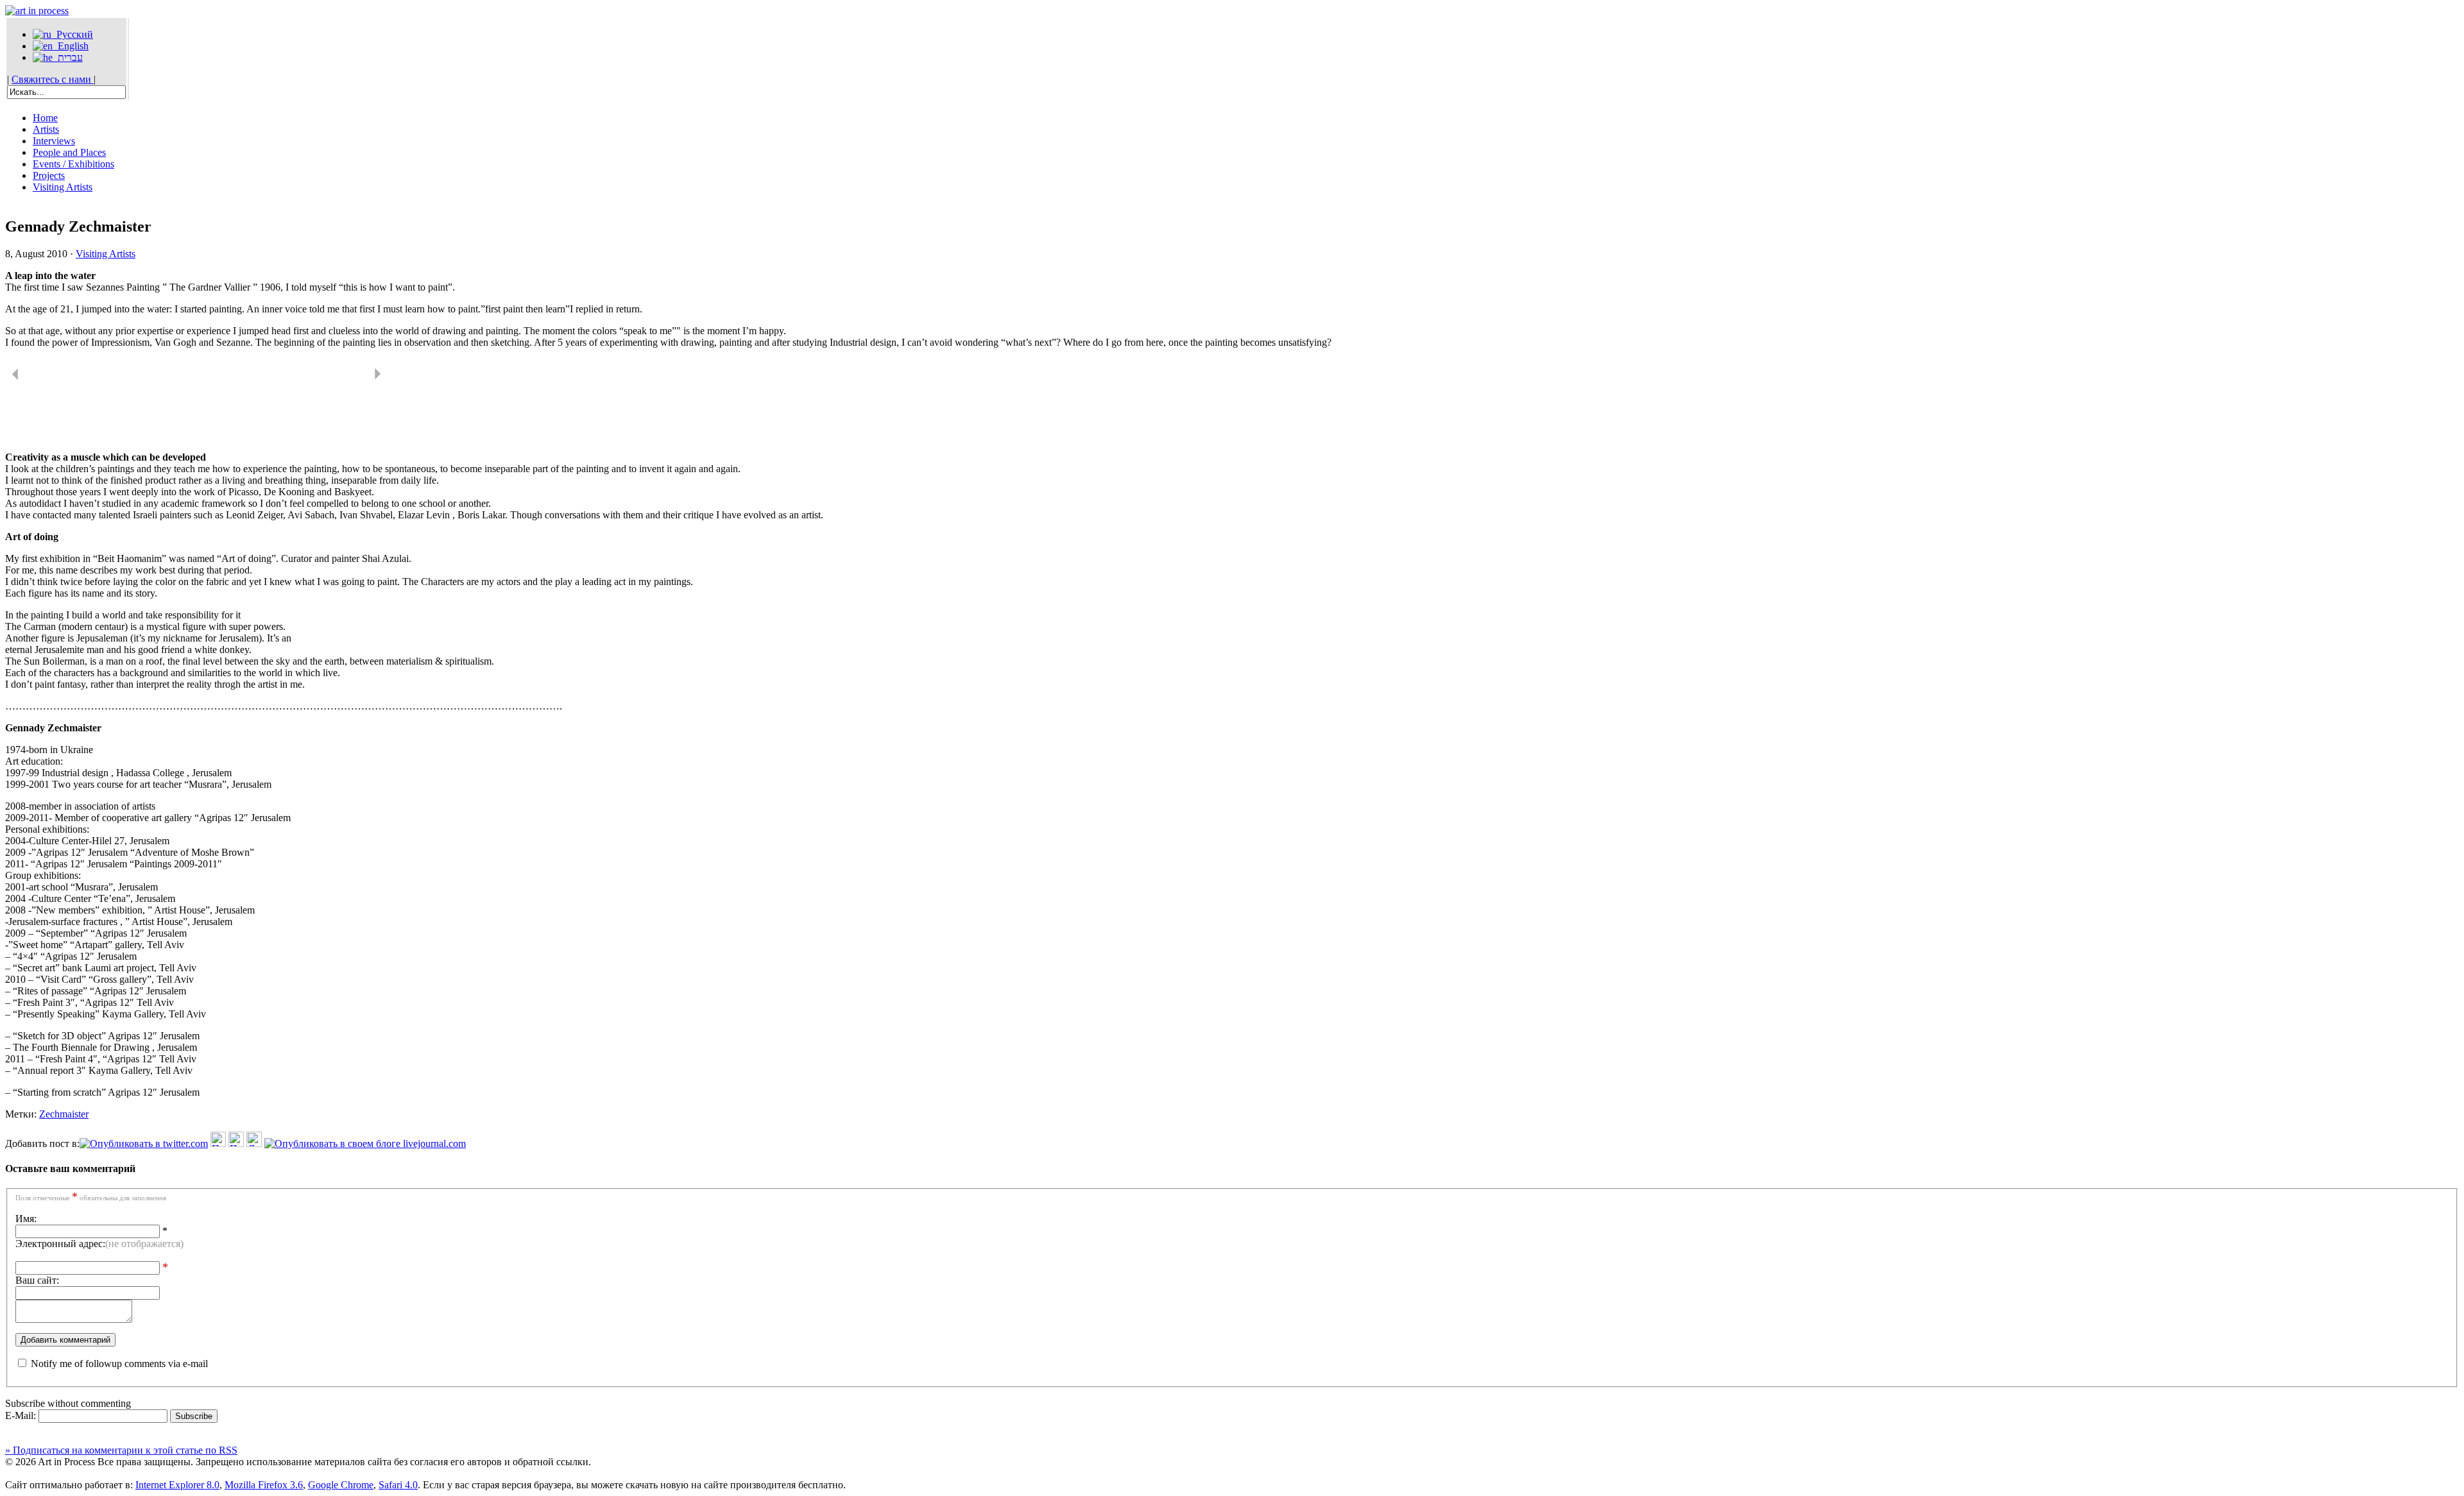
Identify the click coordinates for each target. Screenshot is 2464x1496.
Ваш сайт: (37, 1280)
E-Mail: (22, 1415)
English (71, 46)
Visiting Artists (63, 187)
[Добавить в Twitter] (144, 1143)
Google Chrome (341, 1485)
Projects (49, 175)
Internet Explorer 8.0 (177, 1485)
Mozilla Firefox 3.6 (264, 1485)
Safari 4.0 (398, 1485)
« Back (19, 376)
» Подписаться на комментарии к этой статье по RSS (121, 1450)
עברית (68, 57)
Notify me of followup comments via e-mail (119, 1364)
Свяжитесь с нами (53, 79)
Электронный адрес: (99, 1244)
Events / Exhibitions (73, 164)
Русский (72, 34)
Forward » (382, 376)
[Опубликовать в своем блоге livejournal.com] (365, 1143)
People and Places (69, 152)
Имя (25, 1219)
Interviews (54, 141)
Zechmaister (64, 1114)
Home (45, 118)
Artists (46, 129)
